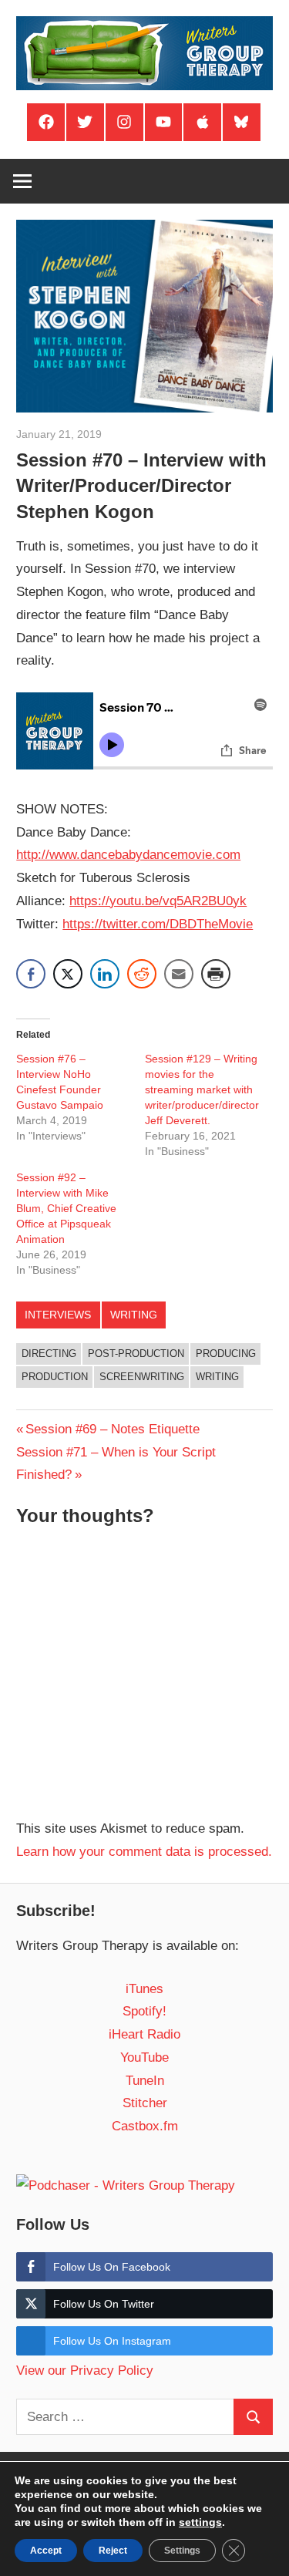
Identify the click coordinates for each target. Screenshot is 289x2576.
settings (200, 2522)
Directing (49, 1354)
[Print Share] (216, 974)
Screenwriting (142, 1377)
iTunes (144, 1989)
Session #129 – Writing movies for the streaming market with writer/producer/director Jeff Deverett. (202, 1089)
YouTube (144, 2057)
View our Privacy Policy (85, 2371)
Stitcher (145, 2103)
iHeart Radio (144, 2034)
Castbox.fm (145, 2126)
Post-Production (136, 1354)
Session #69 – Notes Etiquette (112, 1429)
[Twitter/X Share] (68, 974)
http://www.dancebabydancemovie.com (128, 855)
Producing (226, 1354)
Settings (182, 2551)
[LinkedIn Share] (105, 974)
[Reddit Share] (142, 974)
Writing (134, 1315)
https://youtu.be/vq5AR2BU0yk (158, 901)
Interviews (58, 1315)
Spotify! (144, 2011)
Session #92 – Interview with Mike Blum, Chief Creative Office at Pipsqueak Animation (66, 1208)
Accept (46, 2551)
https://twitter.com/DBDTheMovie (158, 924)
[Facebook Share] (31, 974)
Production (55, 1377)
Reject (113, 2551)
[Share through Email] (179, 974)
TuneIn (145, 2081)
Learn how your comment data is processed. (144, 1852)
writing (217, 1377)
